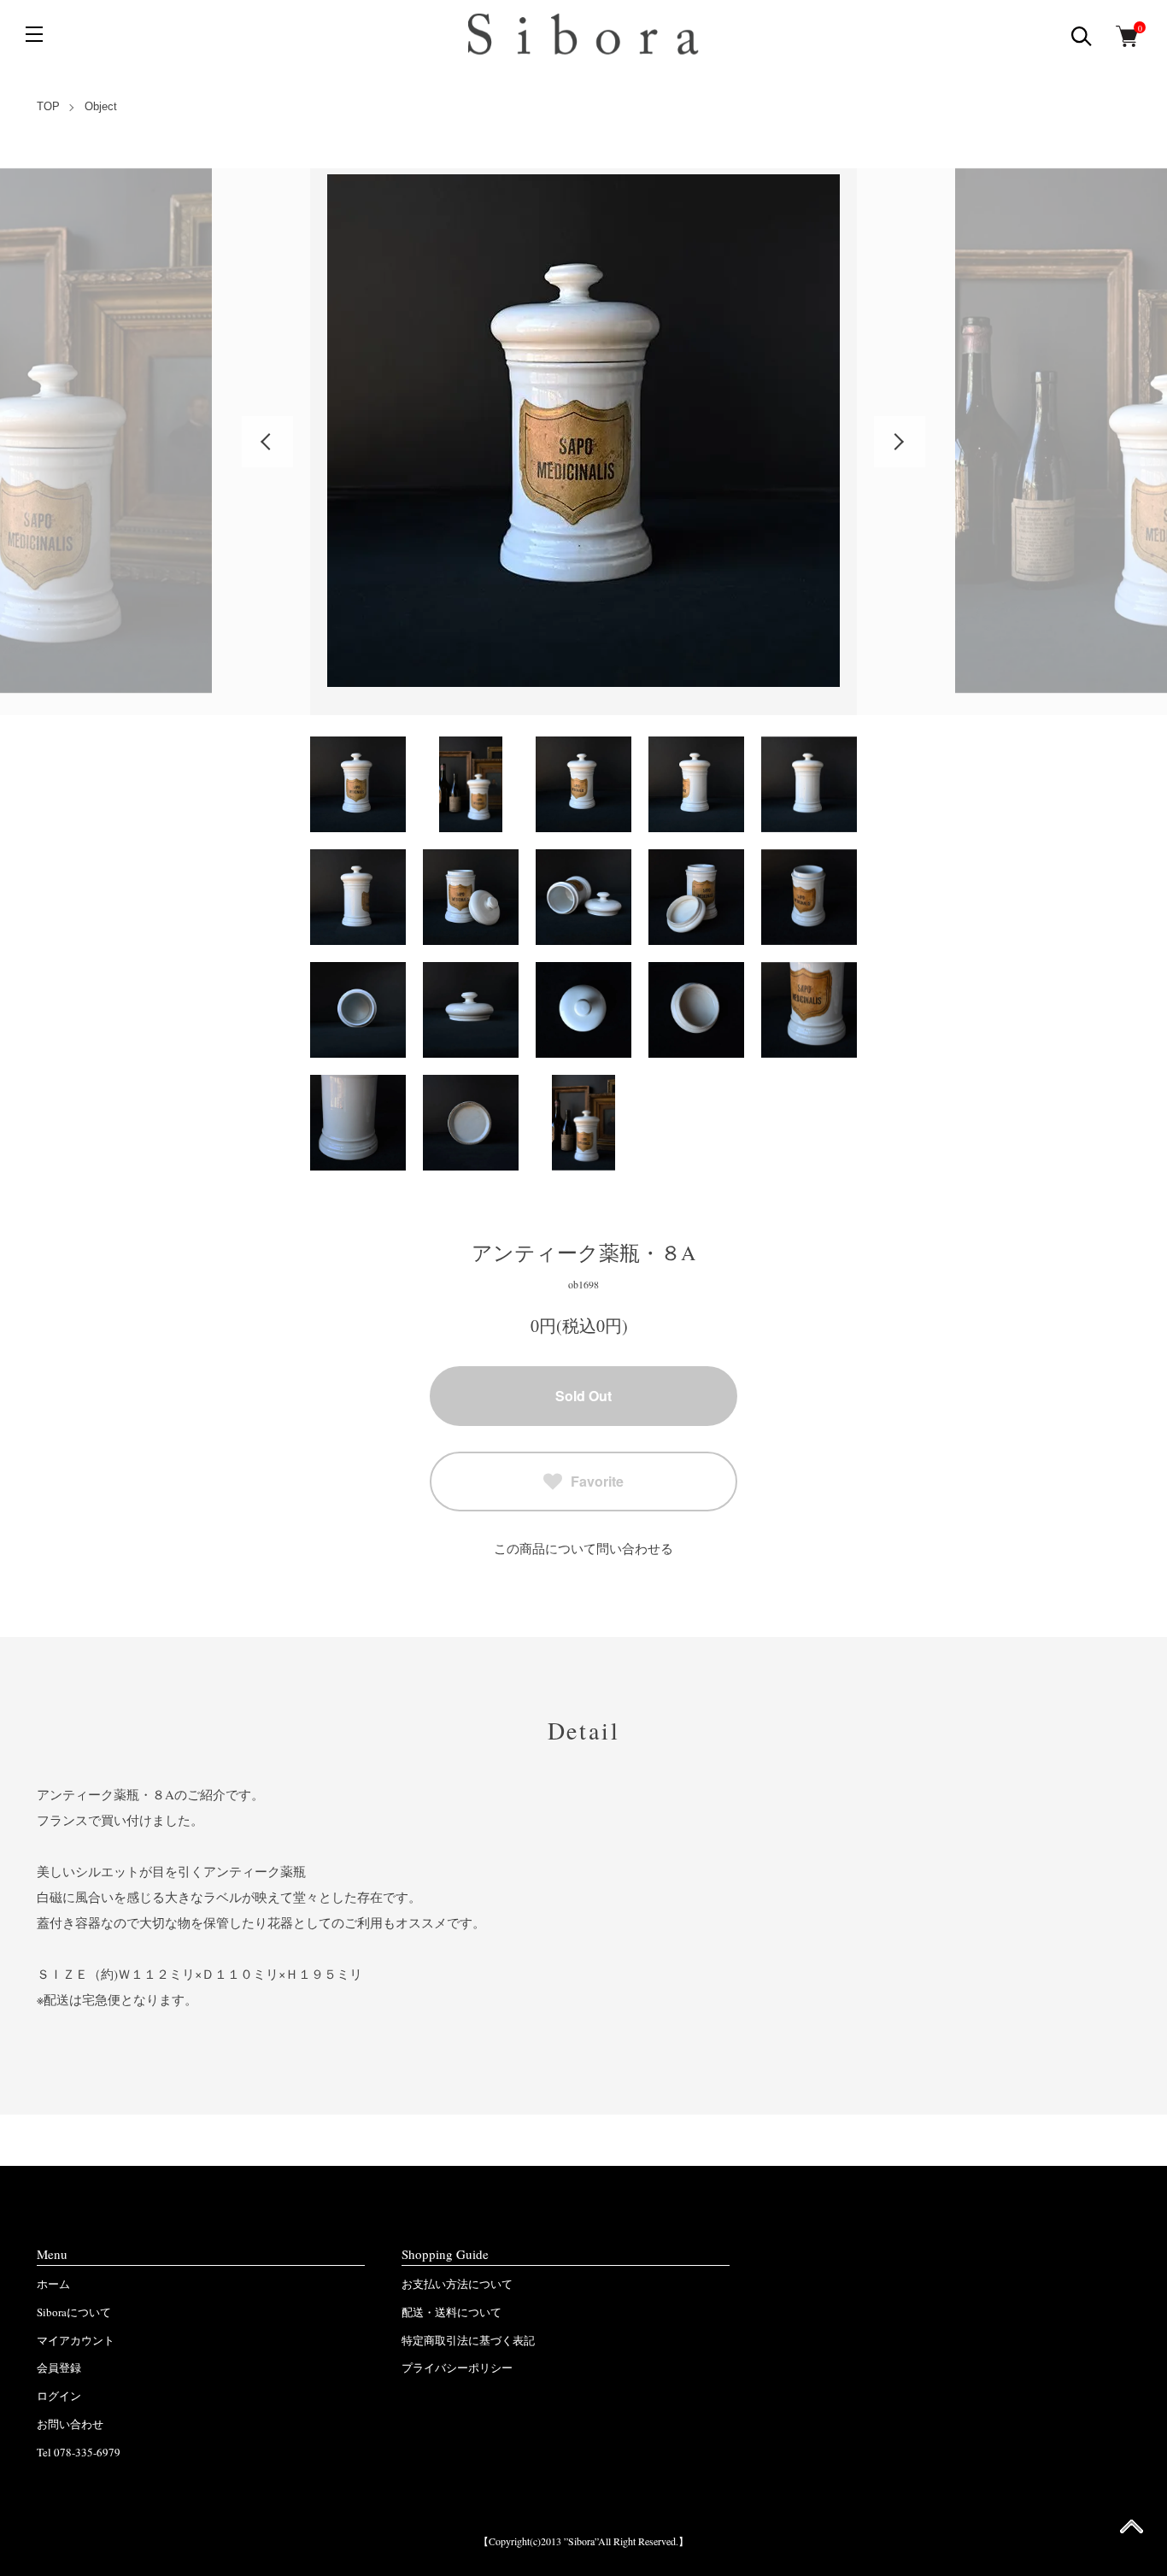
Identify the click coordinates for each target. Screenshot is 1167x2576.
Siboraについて (74, 2312)
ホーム (53, 2284)
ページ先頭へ (1132, 2532)
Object (101, 106)
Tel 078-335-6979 (79, 2452)
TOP (48, 106)
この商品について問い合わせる (583, 1548)
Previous (267, 442)
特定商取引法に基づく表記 (468, 2340)
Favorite (597, 1481)
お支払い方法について (457, 2284)
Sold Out (583, 1396)
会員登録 (59, 2368)
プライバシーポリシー (457, 2368)
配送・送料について (452, 2312)
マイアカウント (76, 2340)
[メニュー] (34, 34)
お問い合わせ (70, 2424)
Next (900, 442)
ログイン (59, 2396)
